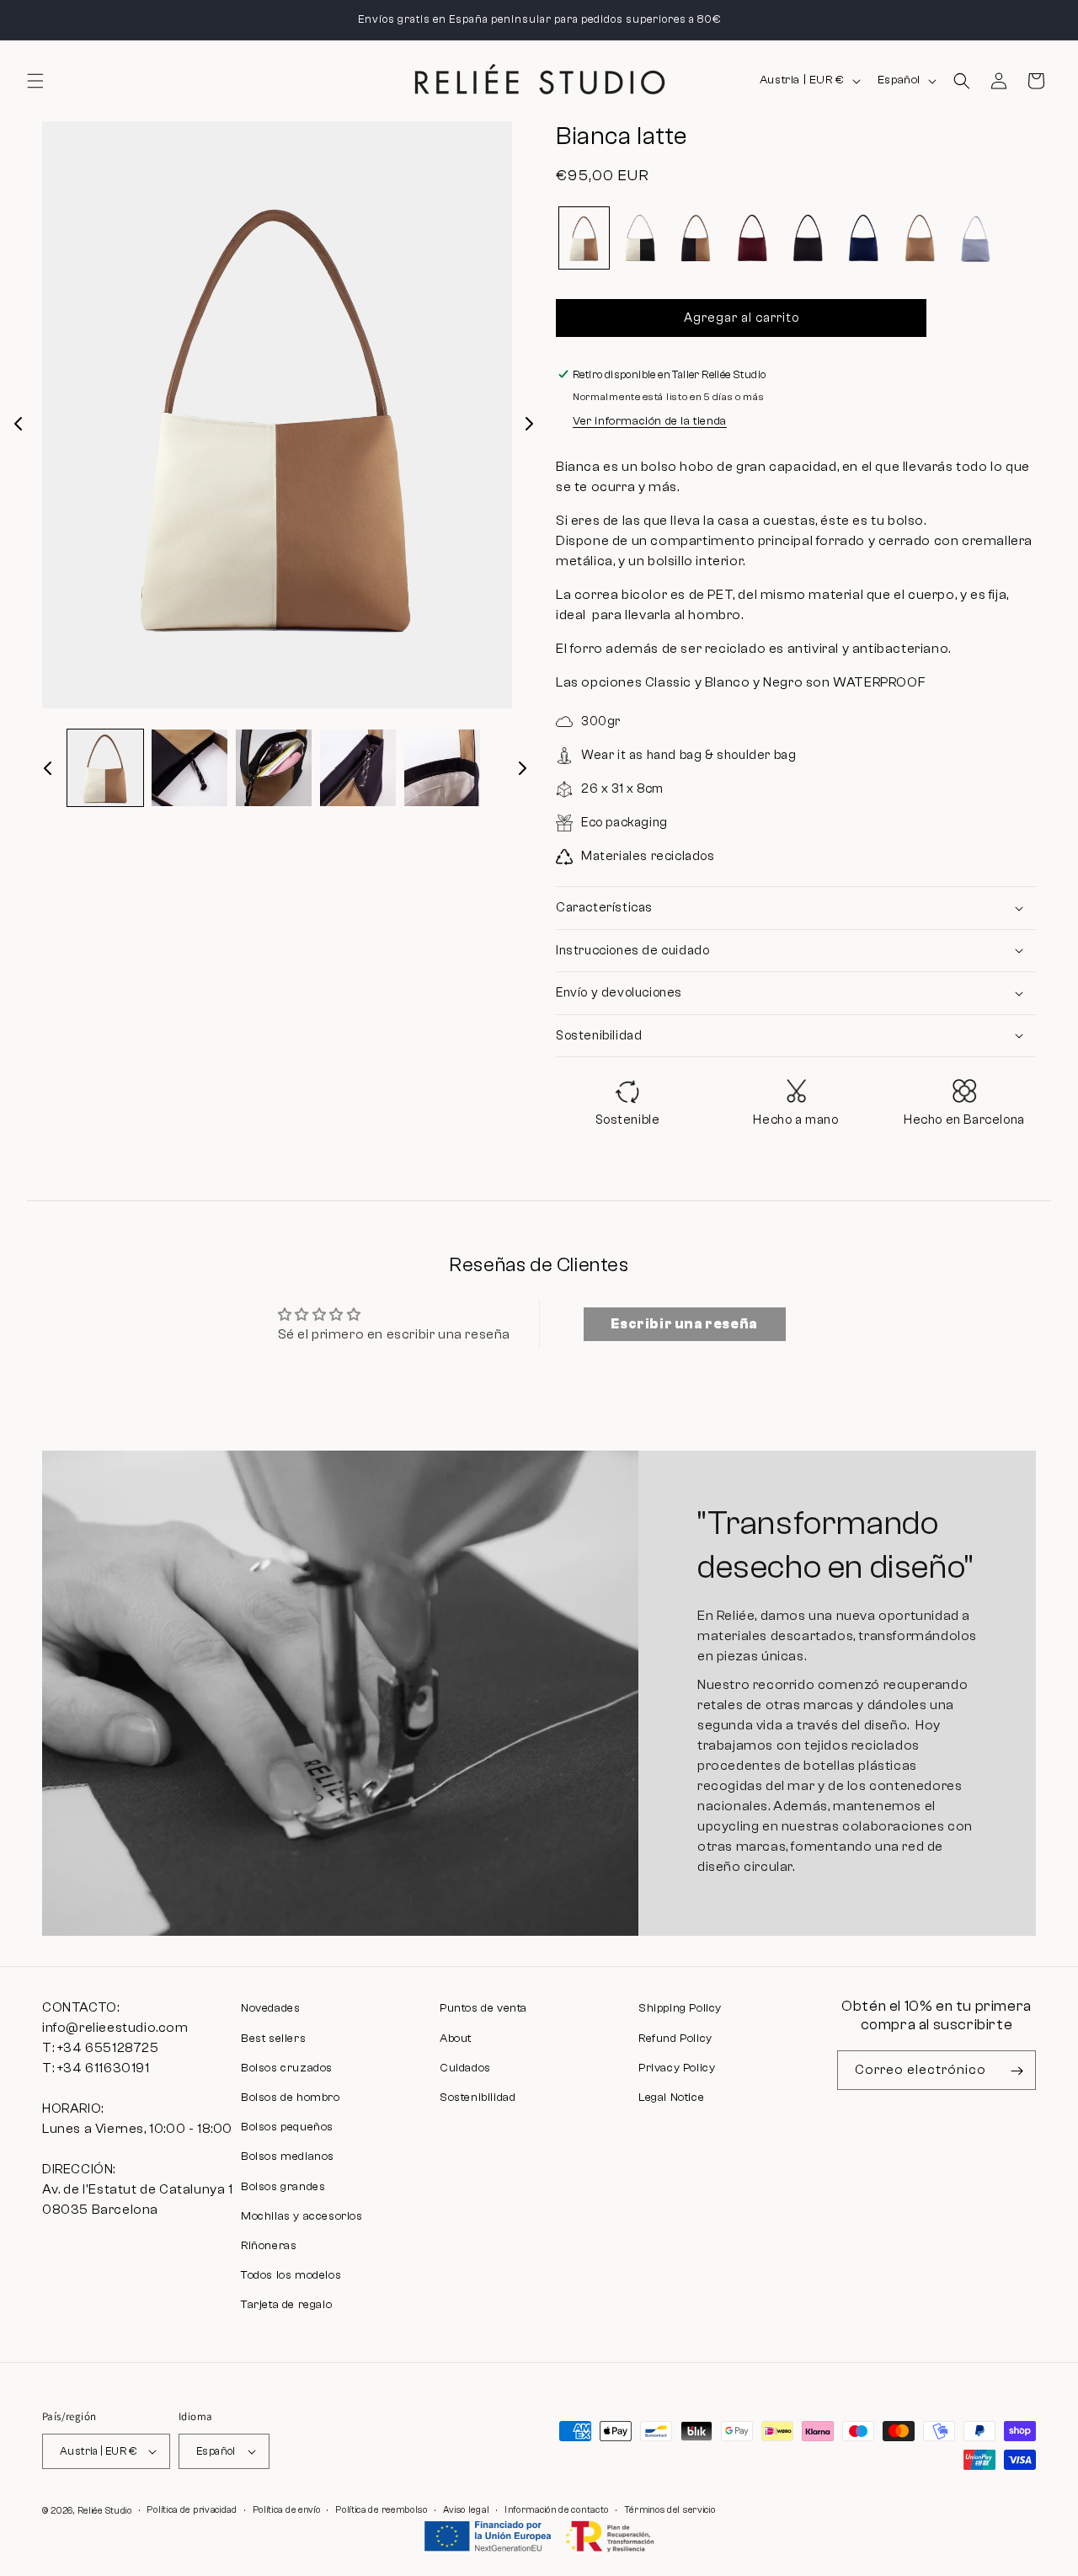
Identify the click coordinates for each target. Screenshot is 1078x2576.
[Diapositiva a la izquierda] (19, 424)
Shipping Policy (680, 2008)
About (456, 2039)
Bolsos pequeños (287, 2127)
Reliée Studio (105, 2511)
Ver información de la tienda (650, 421)
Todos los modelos (291, 2275)
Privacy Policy (677, 2068)
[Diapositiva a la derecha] (529, 424)
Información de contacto (557, 2510)
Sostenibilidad (478, 2098)
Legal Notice (671, 2098)
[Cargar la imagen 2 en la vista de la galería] (189, 767)
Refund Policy (675, 2039)
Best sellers (273, 2039)
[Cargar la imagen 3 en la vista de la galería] (274, 767)
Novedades (270, 2008)
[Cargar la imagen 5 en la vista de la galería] (442, 767)
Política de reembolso (382, 2510)
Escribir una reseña (684, 1324)
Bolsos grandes (283, 2187)
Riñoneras (269, 2246)
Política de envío (287, 2510)
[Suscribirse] (1017, 2071)
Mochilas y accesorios (302, 2216)
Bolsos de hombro (291, 2098)
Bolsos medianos (288, 2156)
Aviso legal (467, 2510)
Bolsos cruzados (287, 2068)
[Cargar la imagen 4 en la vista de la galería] (358, 767)
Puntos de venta (483, 2008)
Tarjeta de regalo (286, 2305)
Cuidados (465, 2068)
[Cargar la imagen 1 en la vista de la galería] (105, 767)
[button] (35, 81)
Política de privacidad (192, 2510)
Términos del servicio (670, 2510)
